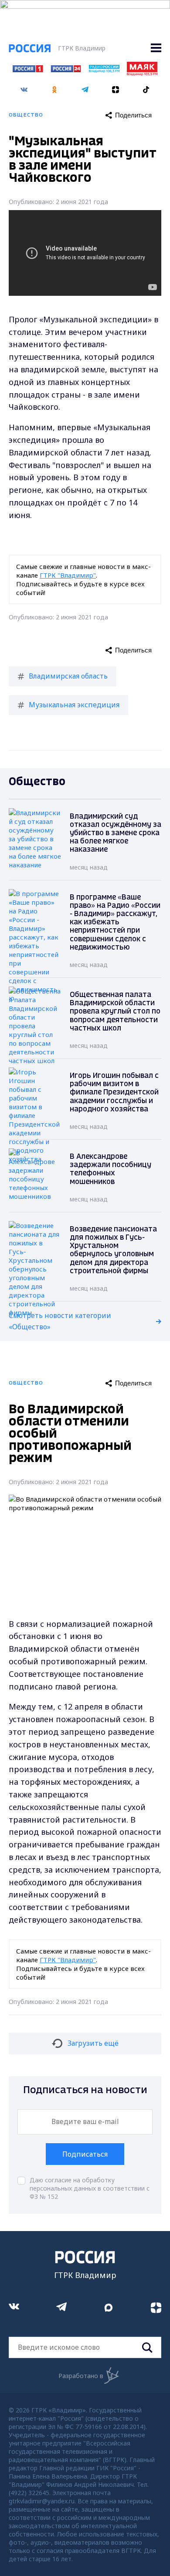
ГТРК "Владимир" (68, 575)
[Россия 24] (66, 70)
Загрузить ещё (93, 2043)
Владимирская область (68, 676)
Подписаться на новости (85, 2090)
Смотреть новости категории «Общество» (60, 1321)
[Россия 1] (28, 70)
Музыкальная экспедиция (74, 705)
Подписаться (85, 2154)
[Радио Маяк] (142, 73)
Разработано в (81, 2376)
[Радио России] (104, 70)
